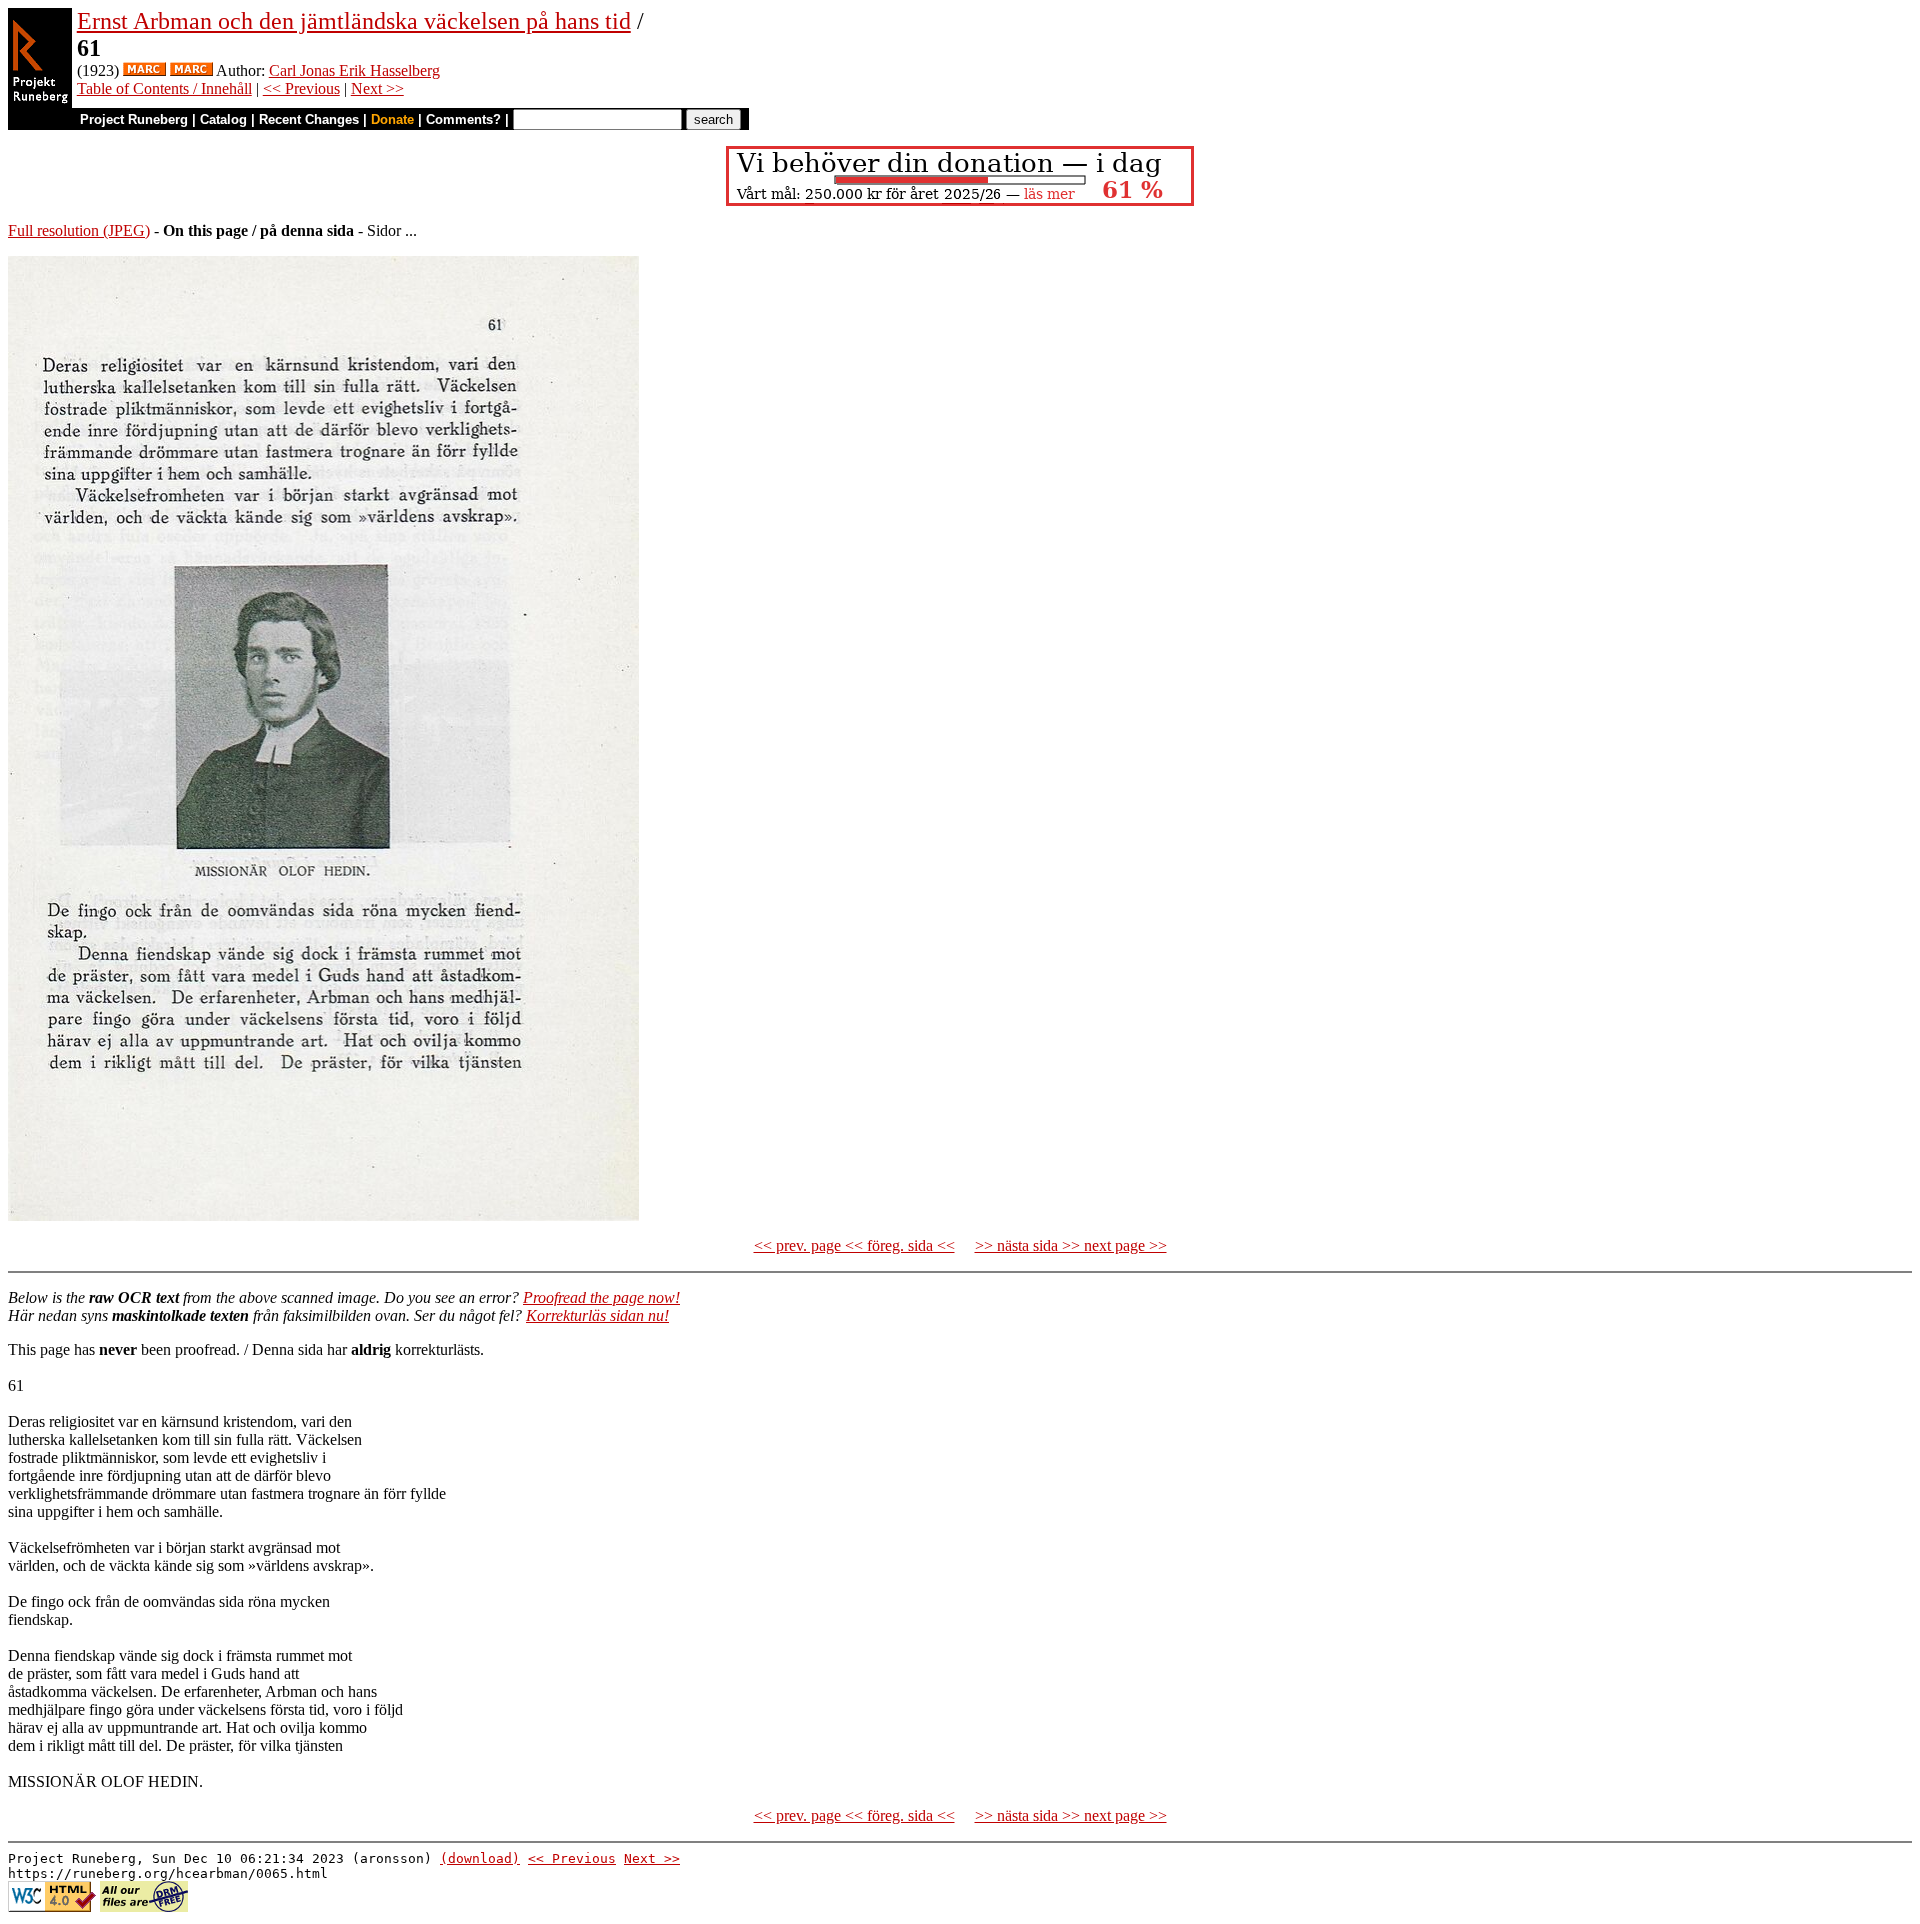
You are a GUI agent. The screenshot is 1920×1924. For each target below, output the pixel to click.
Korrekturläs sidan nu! (597, 1315)
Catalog (223, 119)
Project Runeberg (134, 119)
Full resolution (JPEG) (79, 230)
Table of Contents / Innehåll (164, 88)
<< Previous (301, 88)
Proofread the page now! (601, 1297)
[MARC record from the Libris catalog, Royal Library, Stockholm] (144, 70)
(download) (480, 1858)
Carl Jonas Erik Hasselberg (354, 70)
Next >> (377, 88)
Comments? (463, 119)
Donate (392, 119)
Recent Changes (309, 119)
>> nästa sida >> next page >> (1071, 1245)
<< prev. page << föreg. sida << (854, 1245)
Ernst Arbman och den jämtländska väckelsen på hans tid (354, 21)
